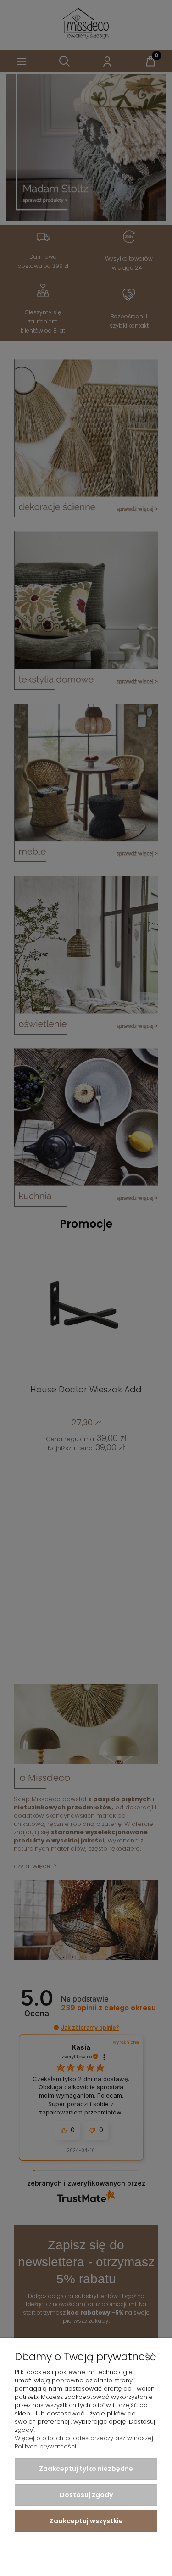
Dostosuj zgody (86, 2495)
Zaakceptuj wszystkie (86, 2521)
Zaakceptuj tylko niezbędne (86, 2469)
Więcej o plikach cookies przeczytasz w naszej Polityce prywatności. (84, 2442)
